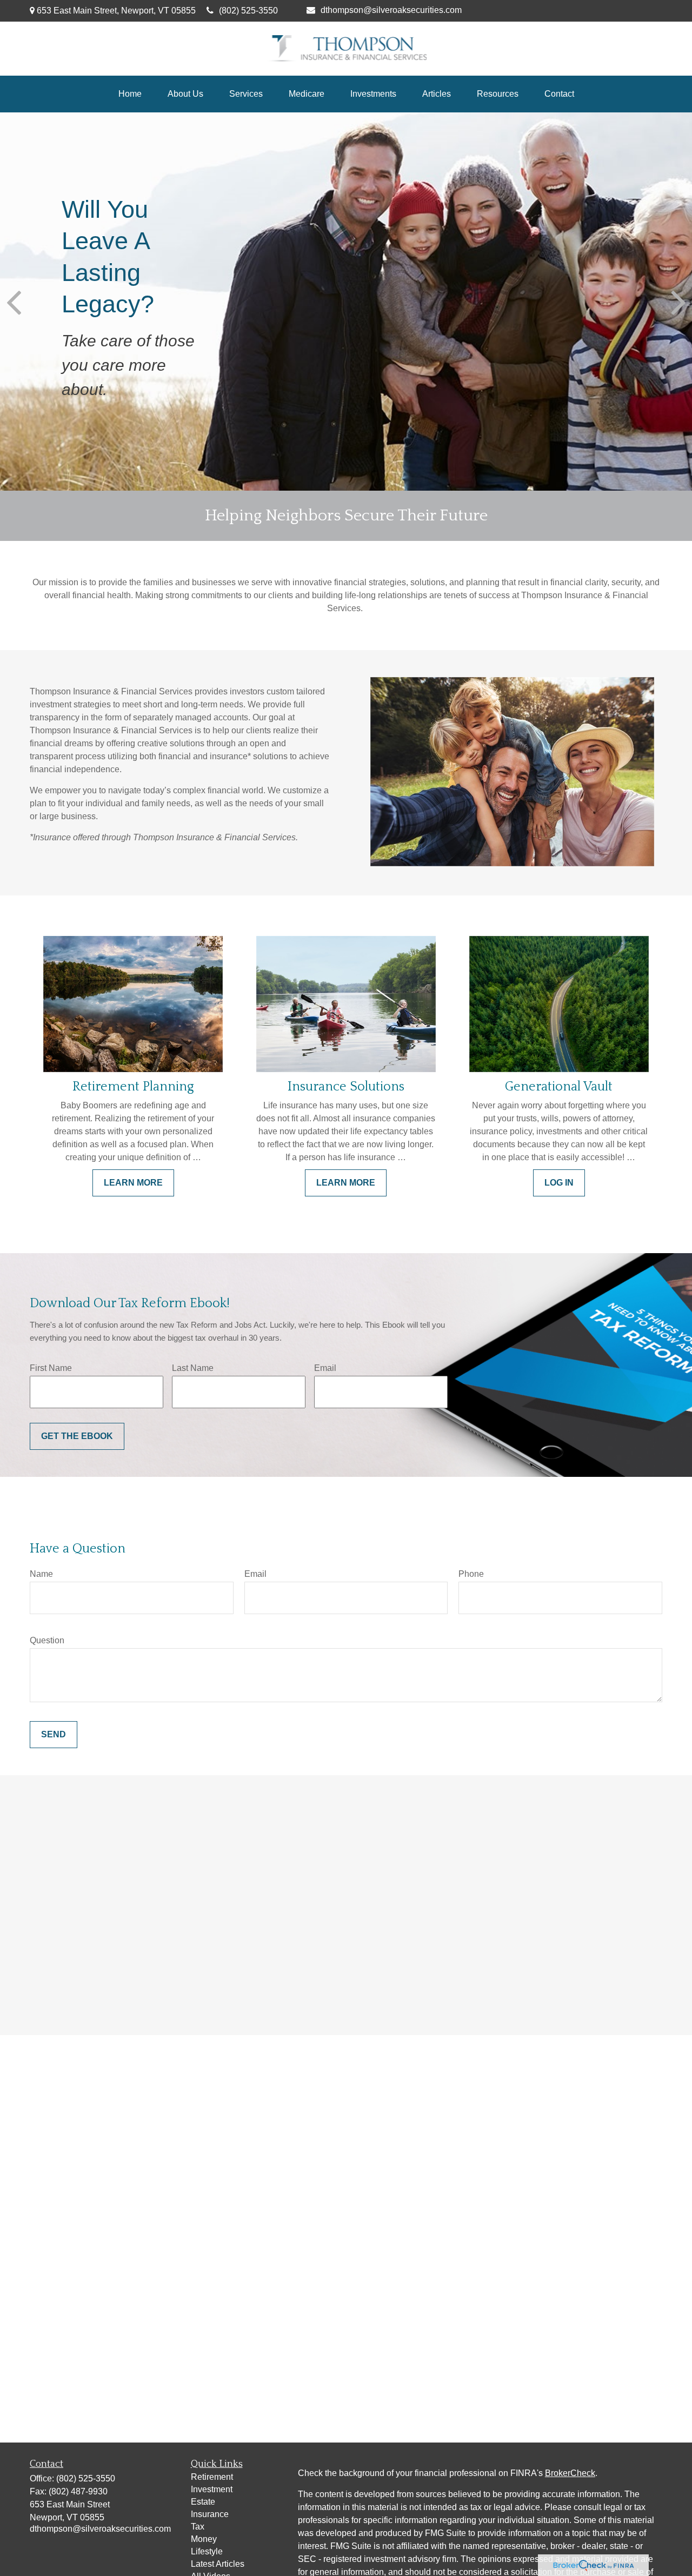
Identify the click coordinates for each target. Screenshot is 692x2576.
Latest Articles (218, 2564)
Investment (212, 2489)
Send (54, 1734)
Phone (471, 1574)
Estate (203, 2502)
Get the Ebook (77, 1436)
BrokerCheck (570, 2473)
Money (204, 2539)
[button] (130, 94)
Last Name (193, 1368)
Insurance (210, 2514)
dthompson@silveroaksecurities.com (391, 10)
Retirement (212, 2477)
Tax (198, 2527)
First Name (51, 1368)
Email (325, 1368)
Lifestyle (207, 2551)
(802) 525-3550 (248, 11)
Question (47, 1640)
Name (41, 1574)
